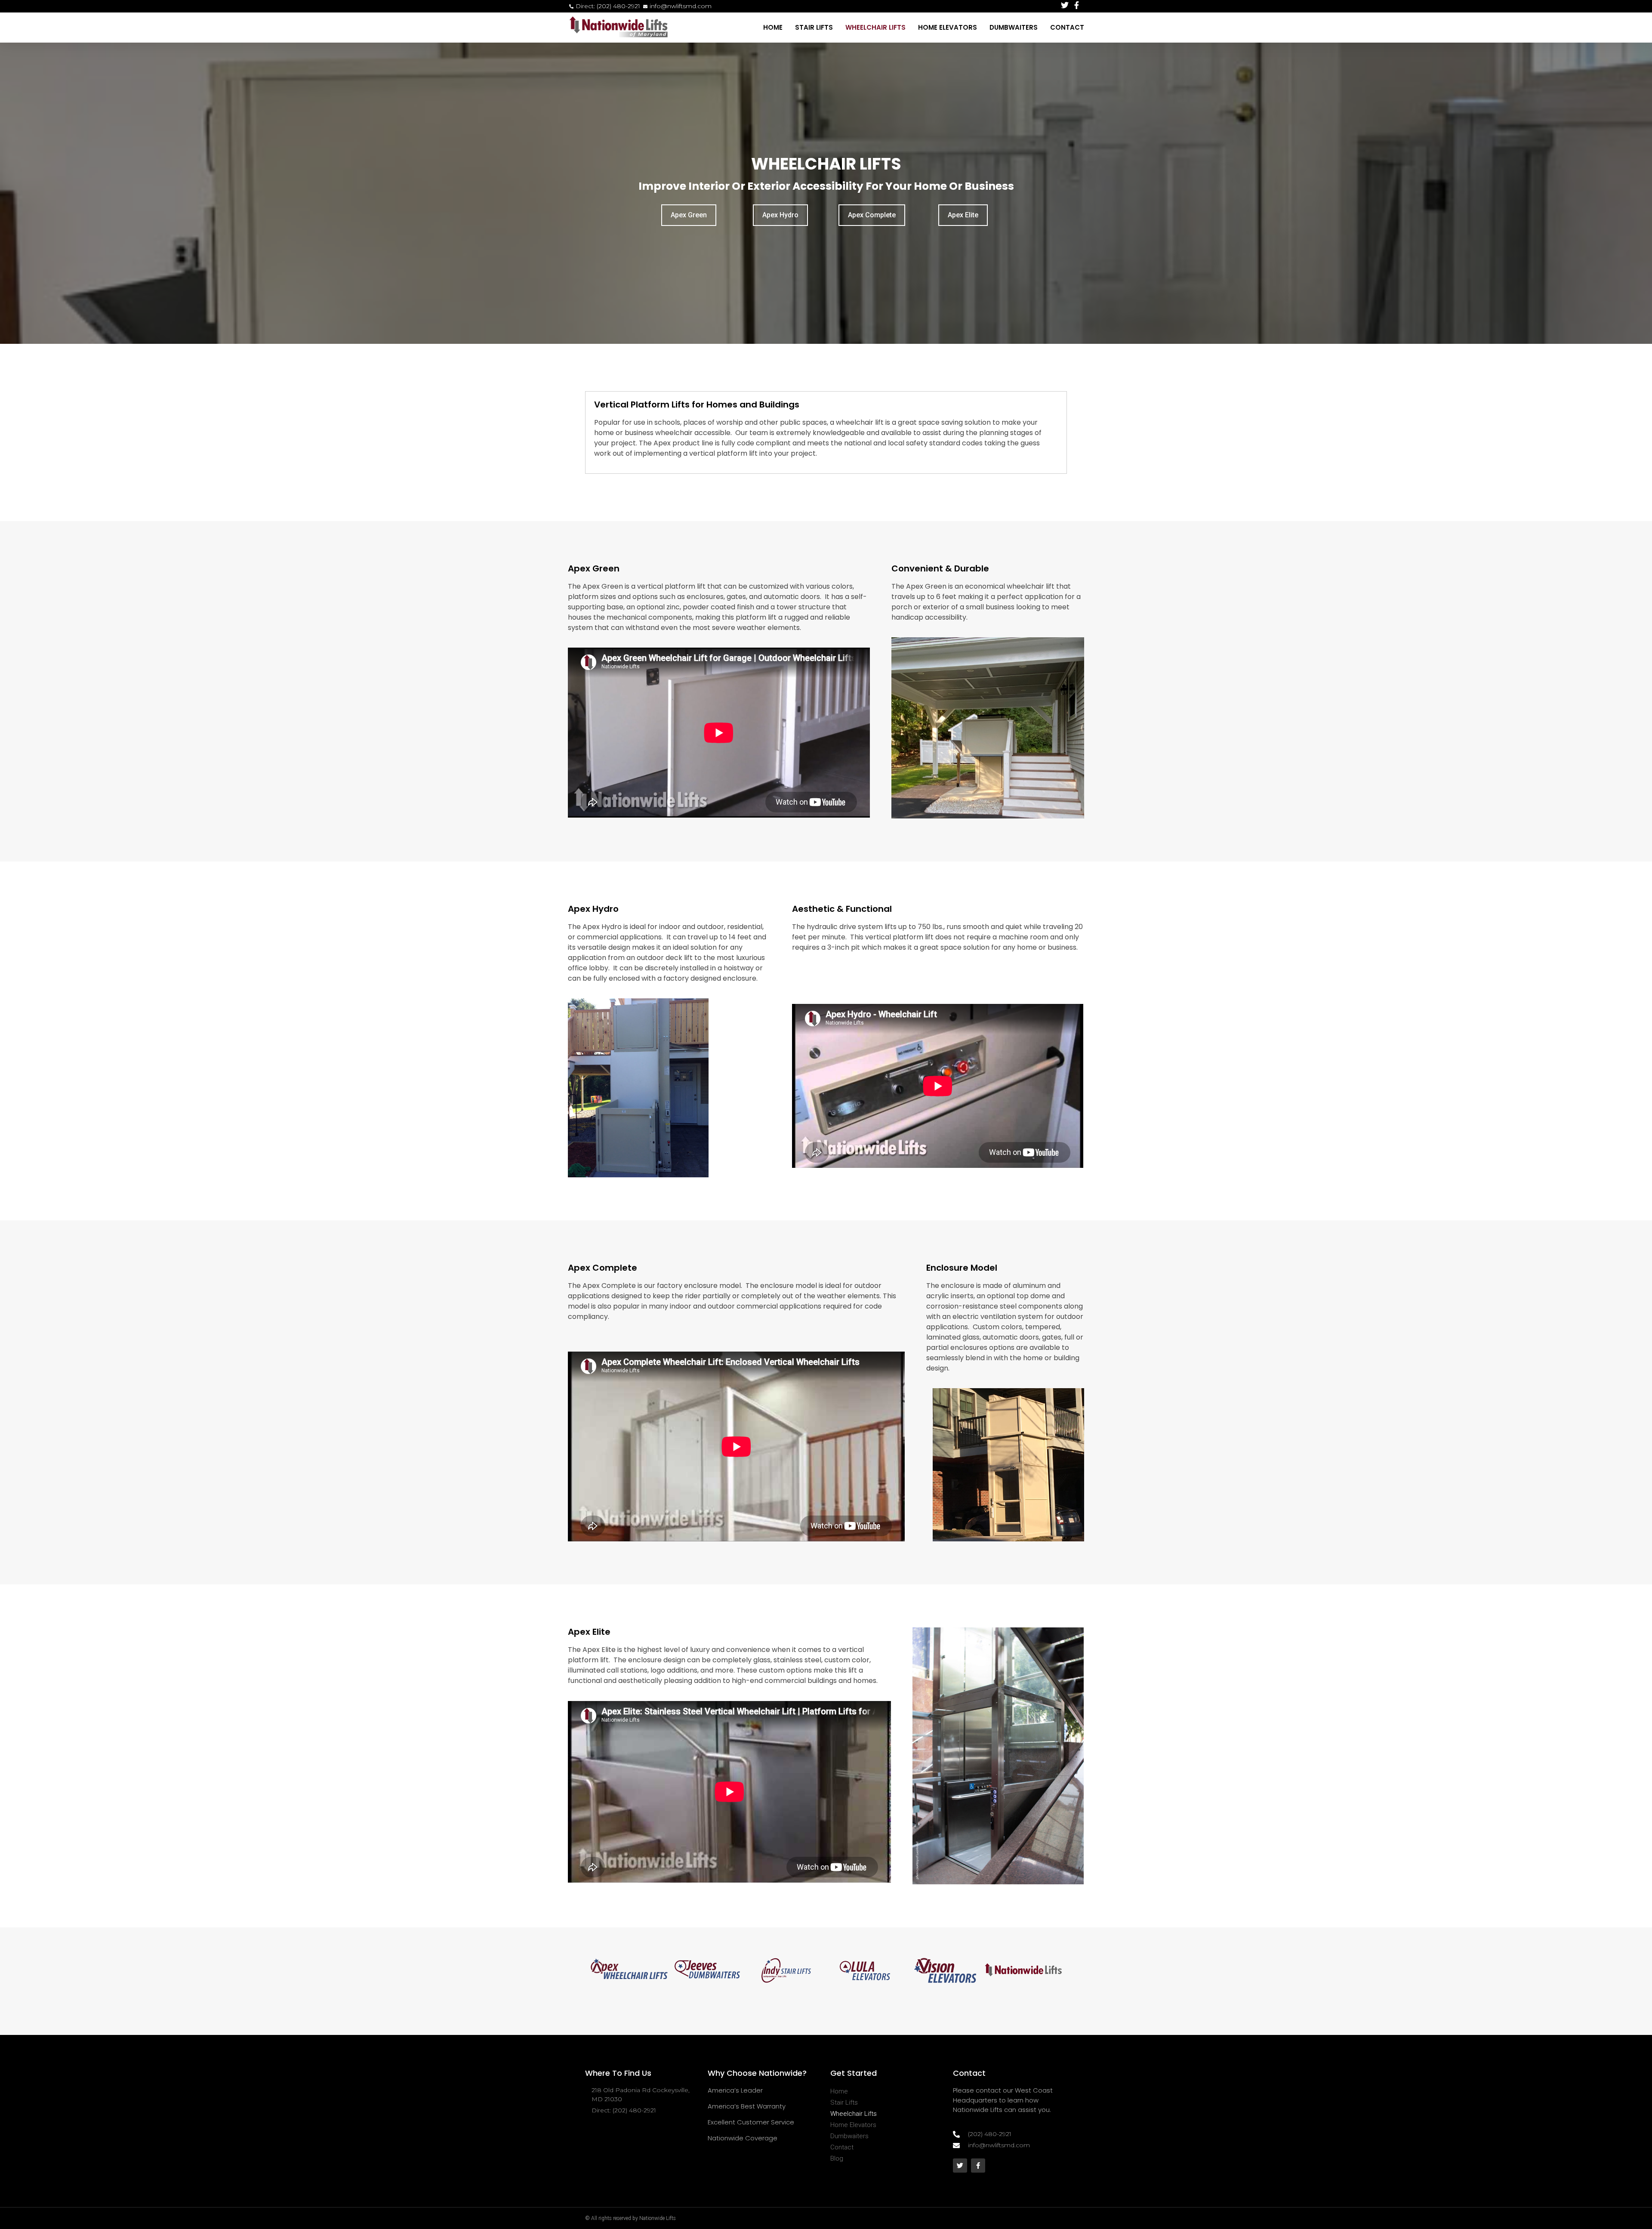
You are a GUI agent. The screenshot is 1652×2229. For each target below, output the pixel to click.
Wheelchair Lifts (875, 27)
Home (773, 27)
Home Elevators (948, 27)
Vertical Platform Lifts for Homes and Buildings (697, 404)
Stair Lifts (814, 27)
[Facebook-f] (978, 2166)
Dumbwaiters (1014, 27)
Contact (1067, 27)
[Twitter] (960, 2166)
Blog (837, 2158)
